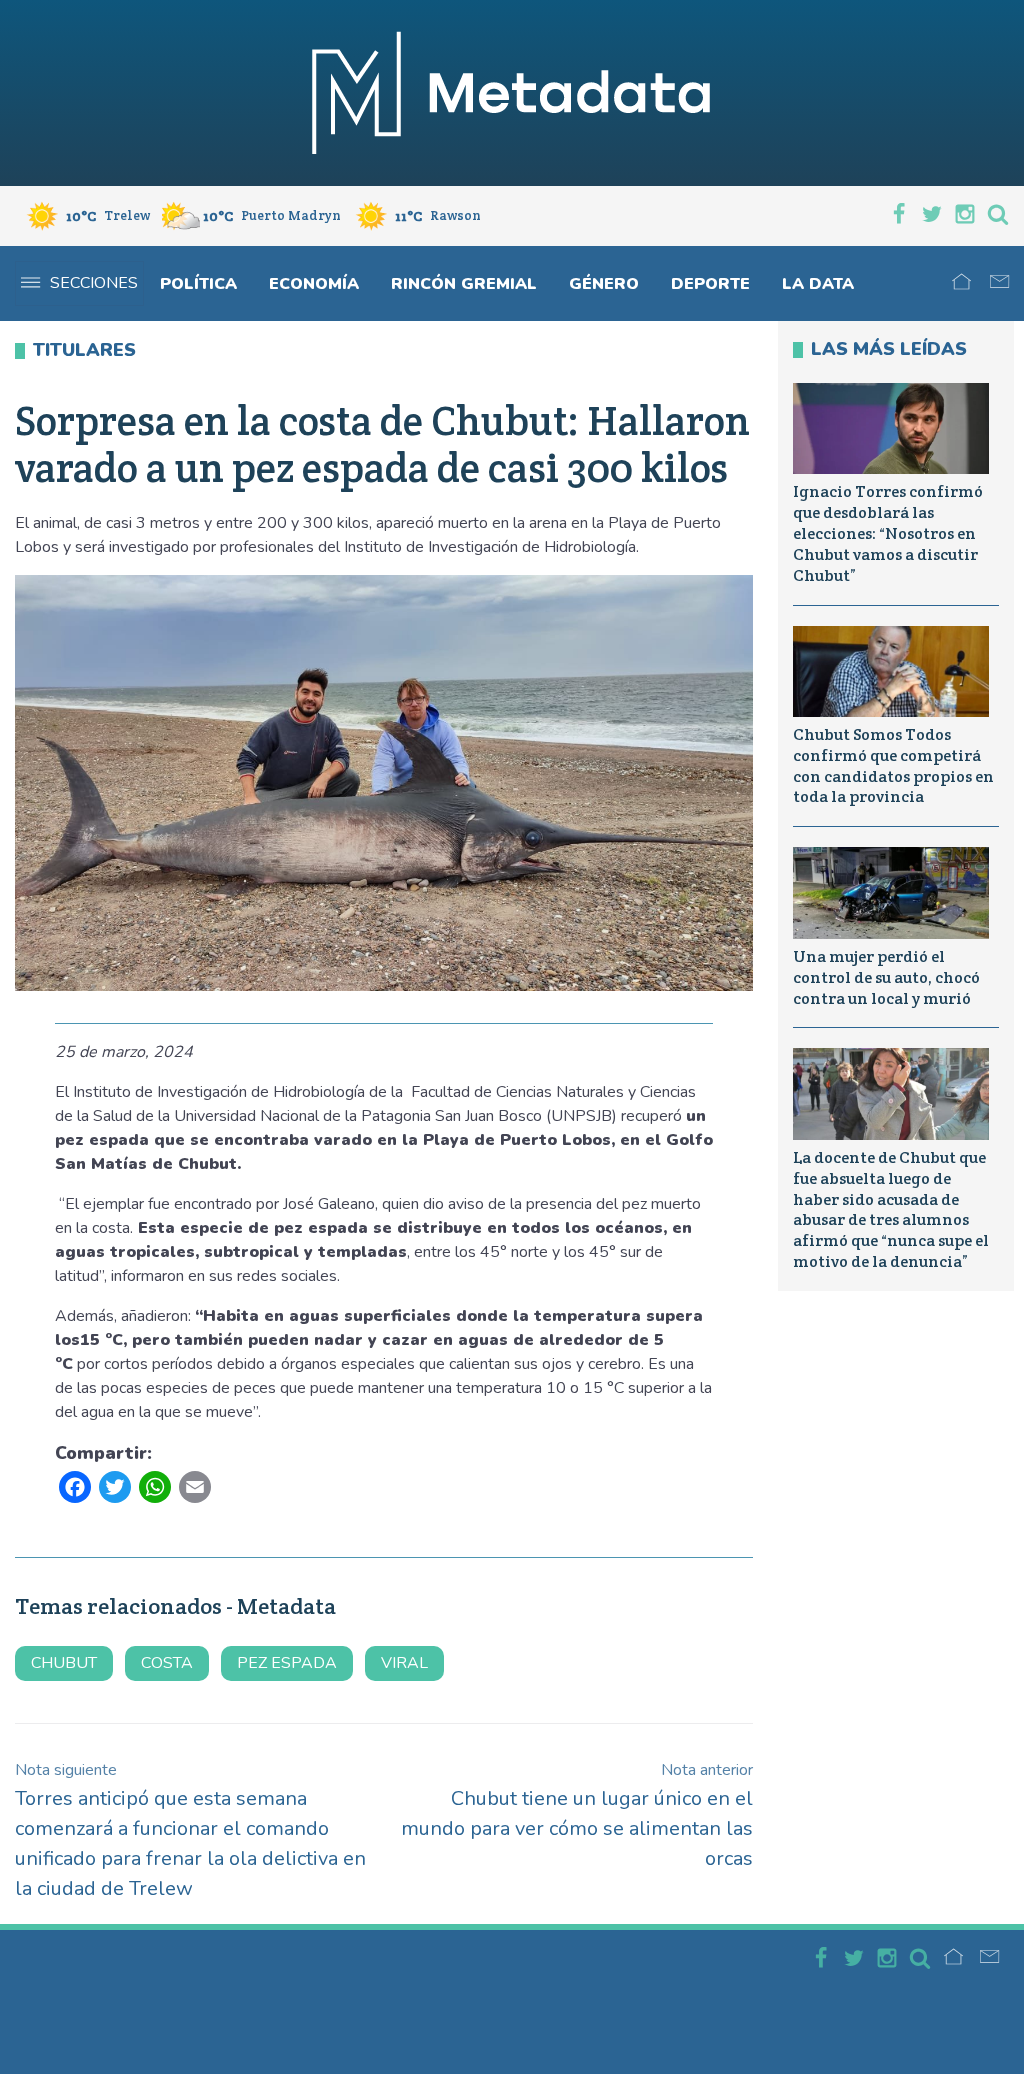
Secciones (94, 283)
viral (404, 1663)
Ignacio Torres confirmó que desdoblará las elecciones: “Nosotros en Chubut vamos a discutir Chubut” (888, 533)
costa (167, 1663)
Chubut (64, 1663)
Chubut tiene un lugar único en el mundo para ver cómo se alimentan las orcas (577, 1815)
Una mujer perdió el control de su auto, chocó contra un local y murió (886, 977)
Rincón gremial (464, 284)
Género (604, 284)
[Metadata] (512, 93)
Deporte (710, 284)
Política (198, 284)
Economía (314, 284)
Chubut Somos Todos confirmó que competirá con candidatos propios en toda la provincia (893, 765)
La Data (818, 284)
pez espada (287, 1663)
